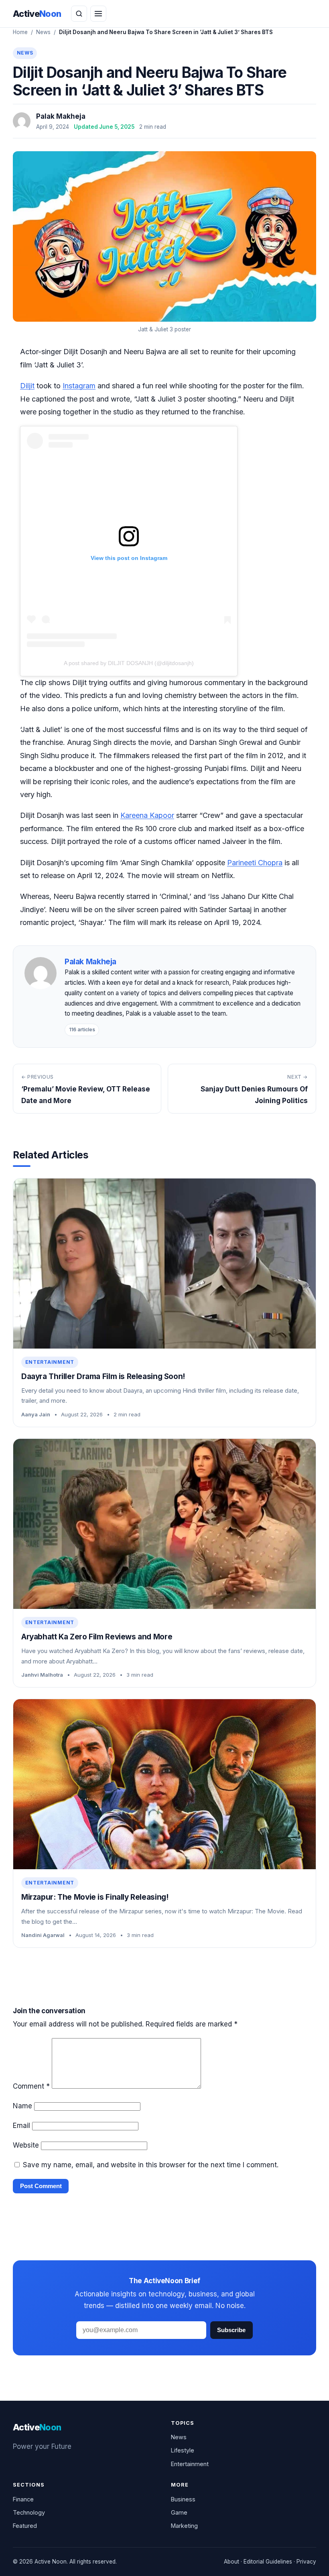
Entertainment (50, 1362)
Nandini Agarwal (43, 1935)
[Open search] (79, 14)
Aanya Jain (36, 1414)
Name (22, 2106)
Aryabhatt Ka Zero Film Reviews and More (97, 1637)
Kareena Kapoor (147, 815)
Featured (25, 2526)
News (43, 32)
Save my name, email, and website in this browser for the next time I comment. (151, 2165)
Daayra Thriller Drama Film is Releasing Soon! (103, 1376)
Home (20, 32)
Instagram (79, 386)
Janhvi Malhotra (42, 1675)
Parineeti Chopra (255, 863)
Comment (31, 2086)
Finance (23, 2499)
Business (183, 2499)
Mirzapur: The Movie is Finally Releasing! (95, 1897)
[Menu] (98, 14)
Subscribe (231, 2330)
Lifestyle (183, 2450)
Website (26, 2145)
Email (21, 2126)
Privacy (306, 2562)
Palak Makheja (61, 116)
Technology (29, 2512)
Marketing (184, 2526)
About (232, 2562)
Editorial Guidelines (268, 2562)
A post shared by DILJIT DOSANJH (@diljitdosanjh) (129, 663)
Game (179, 2512)
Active (37, 14)
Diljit (27, 386)
